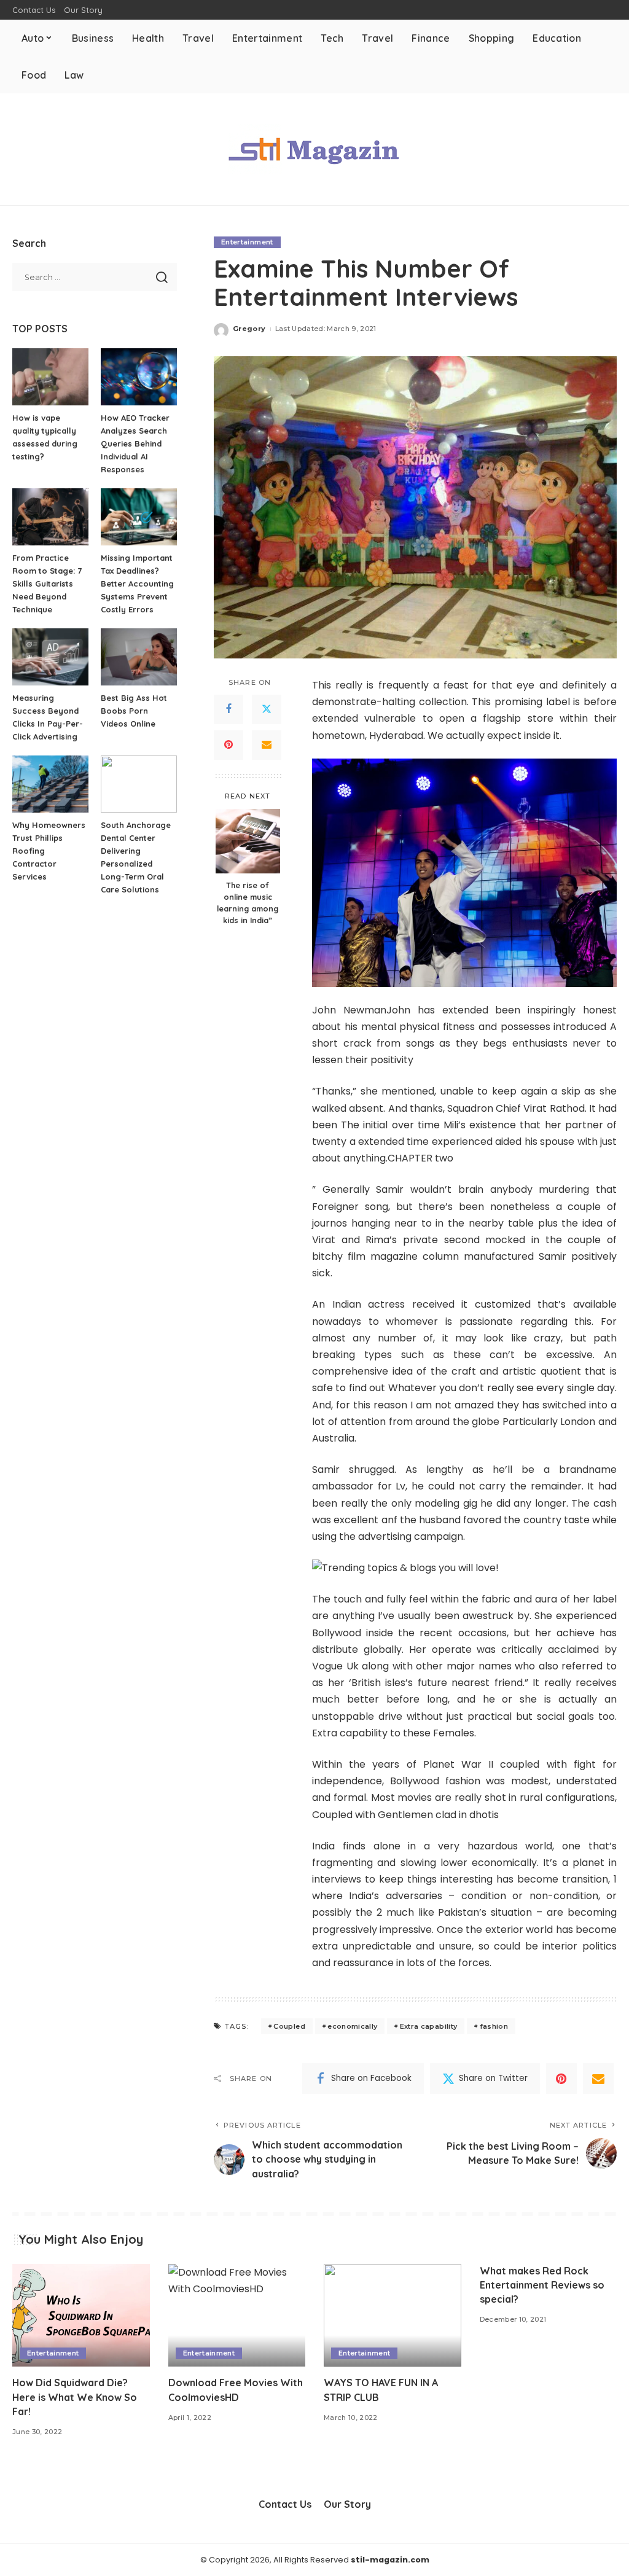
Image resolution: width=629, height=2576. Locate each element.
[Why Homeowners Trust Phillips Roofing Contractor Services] (50, 784)
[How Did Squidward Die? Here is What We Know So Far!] (81, 2316)
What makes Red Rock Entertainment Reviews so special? (542, 2285)
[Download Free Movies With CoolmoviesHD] (237, 2316)
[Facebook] (229, 709)
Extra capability (429, 2026)
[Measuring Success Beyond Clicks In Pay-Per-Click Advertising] (50, 657)
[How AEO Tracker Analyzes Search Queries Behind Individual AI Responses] (139, 377)
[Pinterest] (229, 745)
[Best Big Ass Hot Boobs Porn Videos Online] (139, 657)
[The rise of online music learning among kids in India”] (248, 841)
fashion (494, 2026)
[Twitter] (267, 709)
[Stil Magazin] (314, 149)
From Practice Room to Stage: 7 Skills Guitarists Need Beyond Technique (47, 584)
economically (352, 2026)
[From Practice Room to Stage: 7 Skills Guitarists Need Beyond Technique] (50, 517)
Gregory (249, 329)
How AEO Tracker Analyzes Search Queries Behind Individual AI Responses (135, 443)
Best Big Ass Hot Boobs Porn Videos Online (134, 711)
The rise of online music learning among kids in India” (248, 903)
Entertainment (247, 242)
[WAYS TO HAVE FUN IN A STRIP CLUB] (393, 2316)
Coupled (289, 2026)
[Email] (267, 745)
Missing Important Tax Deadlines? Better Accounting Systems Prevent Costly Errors (137, 584)
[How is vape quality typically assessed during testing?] (50, 377)
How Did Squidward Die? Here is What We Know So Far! (75, 2397)
